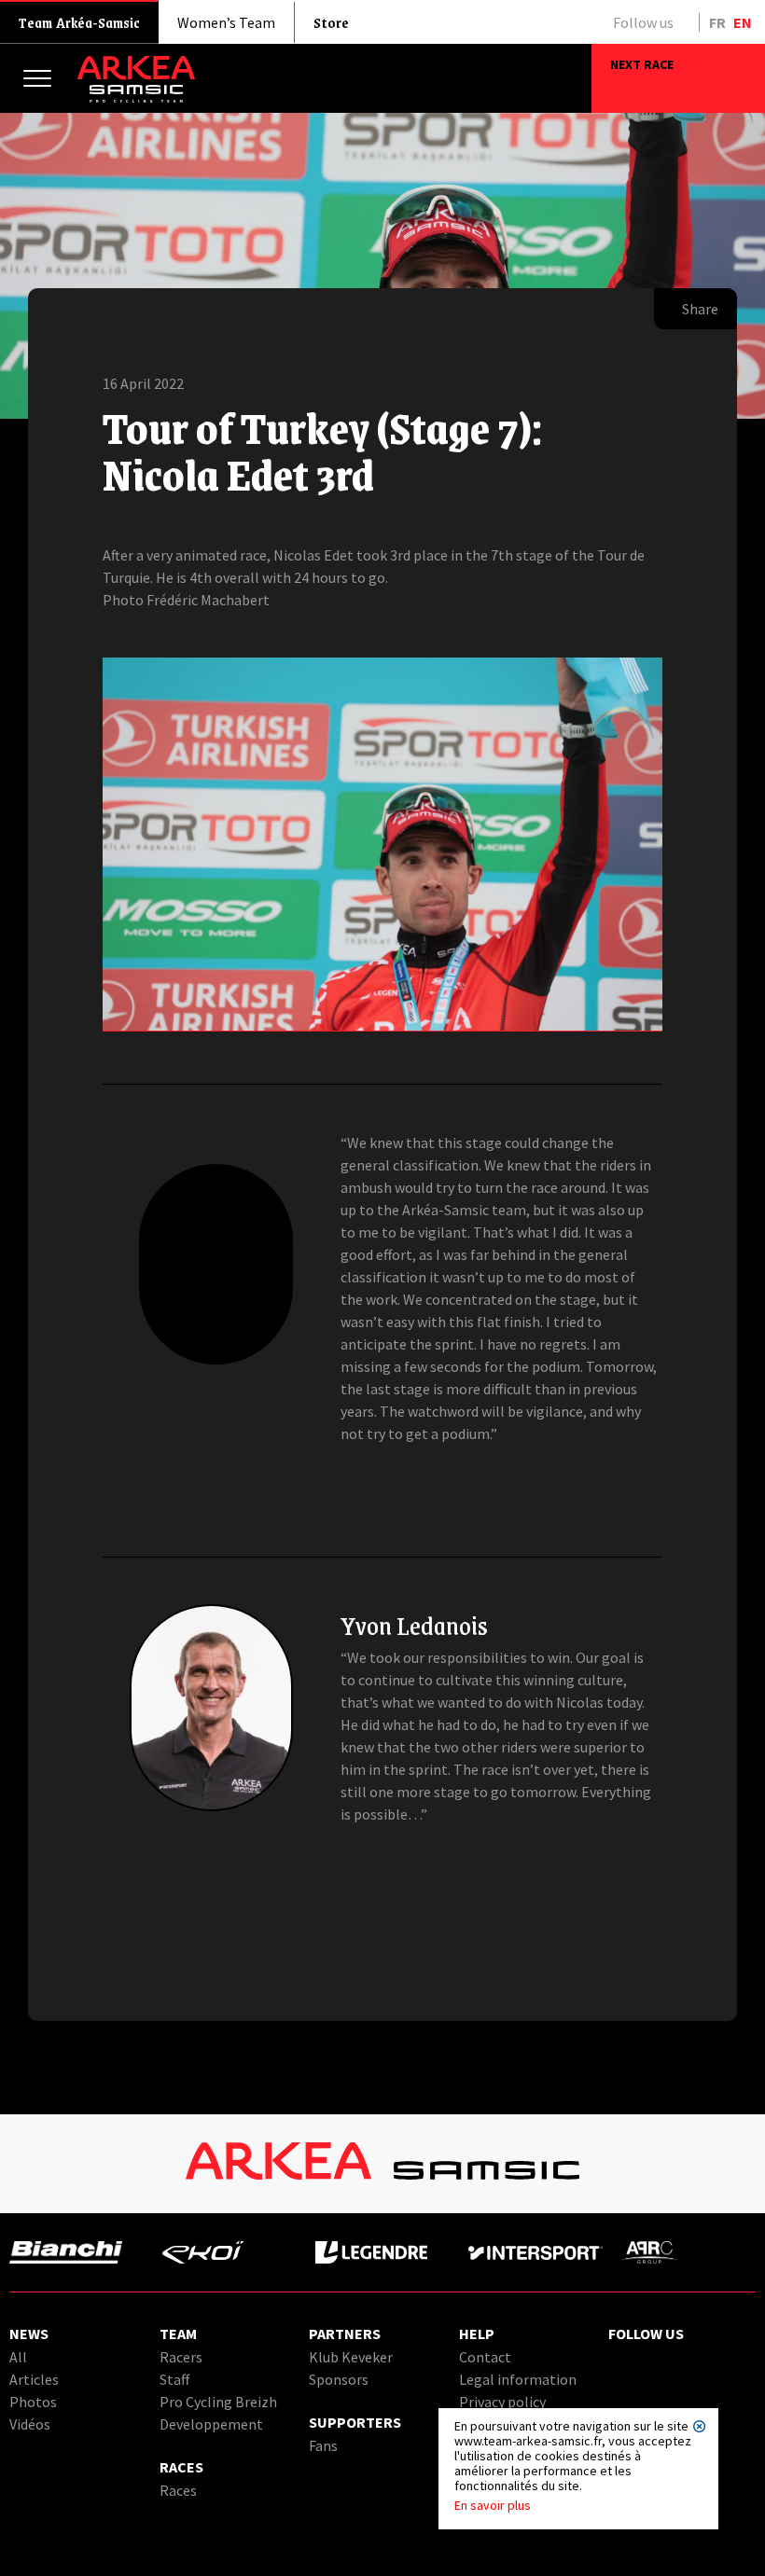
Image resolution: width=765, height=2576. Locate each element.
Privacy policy (502, 2402)
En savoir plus (493, 2505)
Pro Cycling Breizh (218, 2402)
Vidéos (30, 2424)
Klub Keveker (351, 2357)
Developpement (211, 2424)
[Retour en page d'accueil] (136, 98)
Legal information (518, 2379)
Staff (174, 2379)
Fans (323, 2445)
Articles (34, 2379)
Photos (33, 2402)
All (18, 2357)
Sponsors (339, 2379)
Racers (181, 2357)
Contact (485, 2357)
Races (178, 2490)
